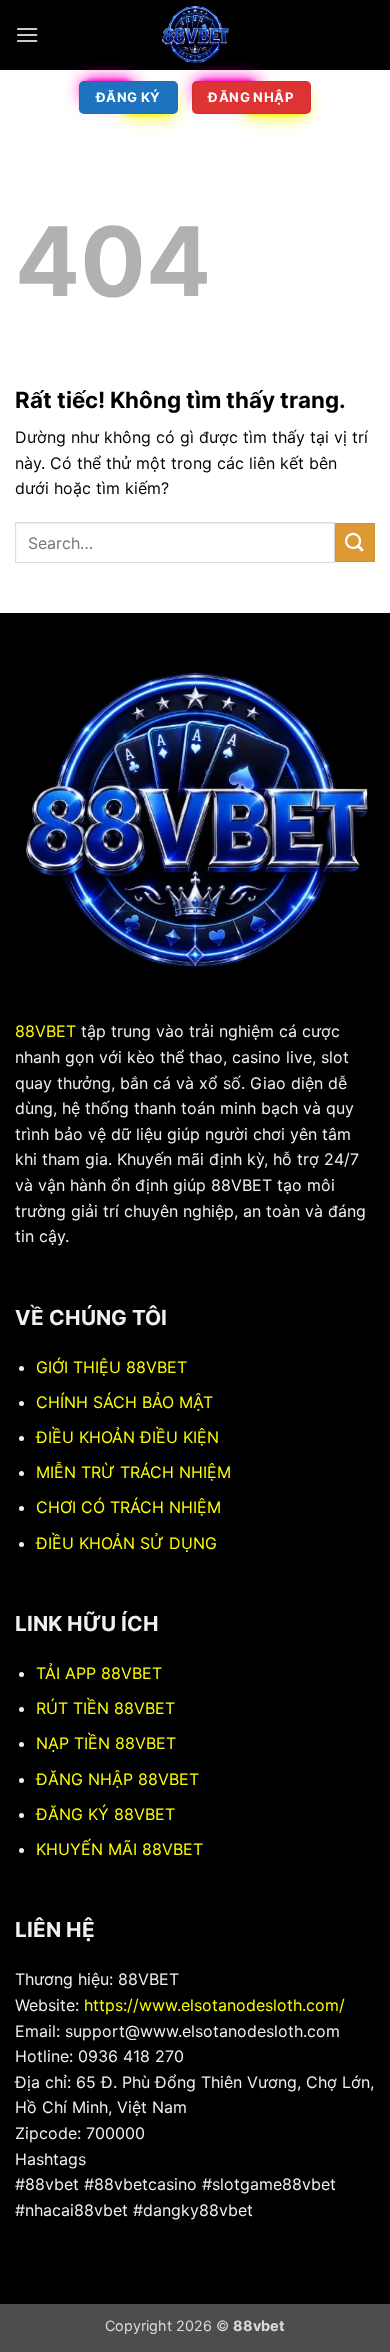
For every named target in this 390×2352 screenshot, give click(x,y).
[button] (27, 34)
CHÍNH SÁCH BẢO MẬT (124, 1402)
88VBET (45, 1031)
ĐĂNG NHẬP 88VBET (117, 1779)
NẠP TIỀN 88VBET (106, 1743)
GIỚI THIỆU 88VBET (111, 1367)
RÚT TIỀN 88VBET (105, 1708)
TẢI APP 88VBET (99, 1673)
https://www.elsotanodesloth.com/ (214, 2005)
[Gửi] (355, 542)
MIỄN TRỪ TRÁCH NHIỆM (133, 1472)
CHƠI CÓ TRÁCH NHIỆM (128, 1507)
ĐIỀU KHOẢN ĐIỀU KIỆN (127, 1437)
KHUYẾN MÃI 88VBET (119, 1849)
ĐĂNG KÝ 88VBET (105, 1814)
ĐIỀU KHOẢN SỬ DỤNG (126, 1543)
